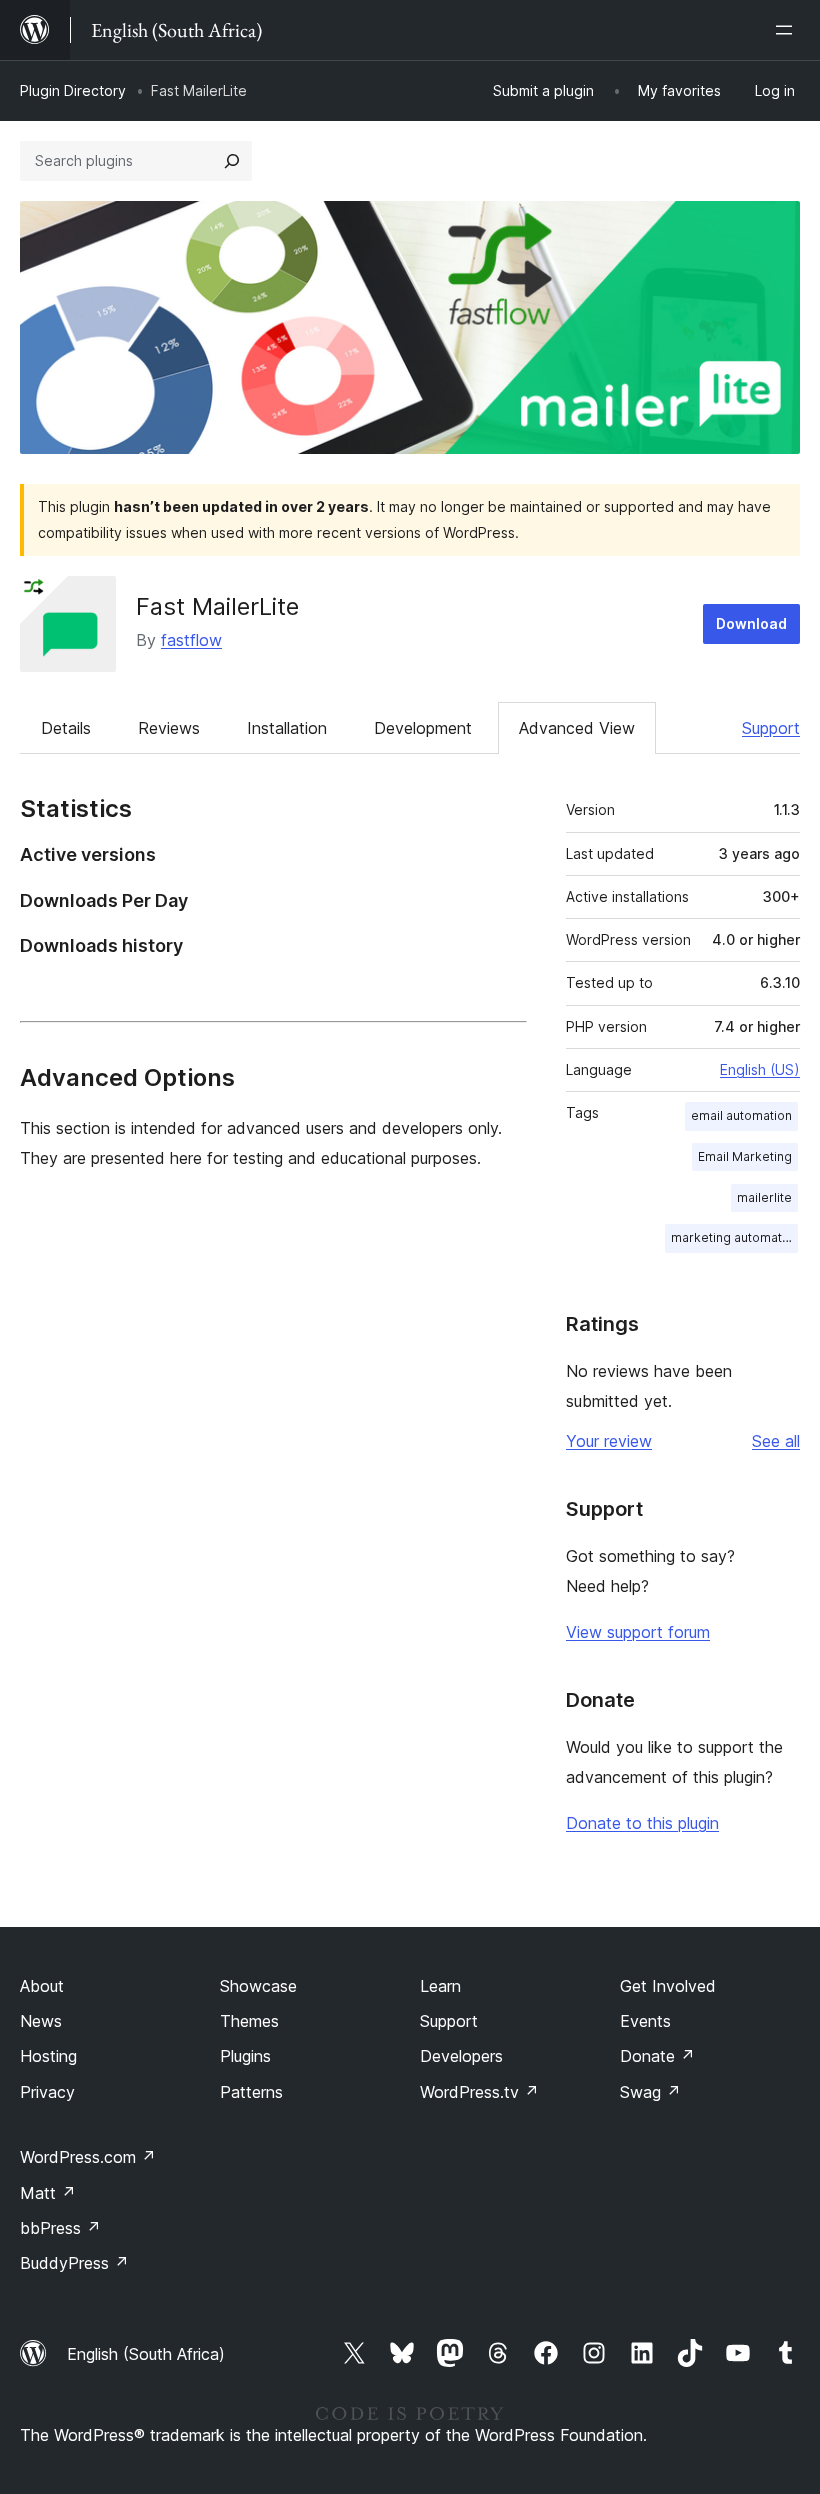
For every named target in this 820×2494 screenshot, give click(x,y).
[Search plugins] (232, 161)
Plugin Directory (73, 90)
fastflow (191, 640)
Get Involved (668, 1986)
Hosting (48, 2056)
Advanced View (577, 728)
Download (751, 623)
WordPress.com (88, 2157)
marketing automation (734, 1237)
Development (423, 728)
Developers (461, 2056)
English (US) (760, 1069)
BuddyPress (74, 2263)
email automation (741, 1115)
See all (776, 1441)
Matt (48, 2193)
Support (771, 728)
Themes (249, 2021)
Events (645, 2021)
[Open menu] (788, 30)
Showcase (258, 1986)
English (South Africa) (146, 2354)
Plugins (245, 2056)
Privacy (47, 2092)
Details (66, 728)
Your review (609, 1441)
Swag (650, 2092)
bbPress (60, 2228)
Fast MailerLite (217, 606)
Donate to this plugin (642, 1823)
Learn (440, 1986)
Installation (287, 728)
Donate (657, 2056)
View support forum (638, 1632)
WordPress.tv (479, 2092)
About (42, 1986)
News (41, 2021)
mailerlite (764, 1197)
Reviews (169, 728)
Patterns (251, 2092)
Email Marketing (745, 1156)
